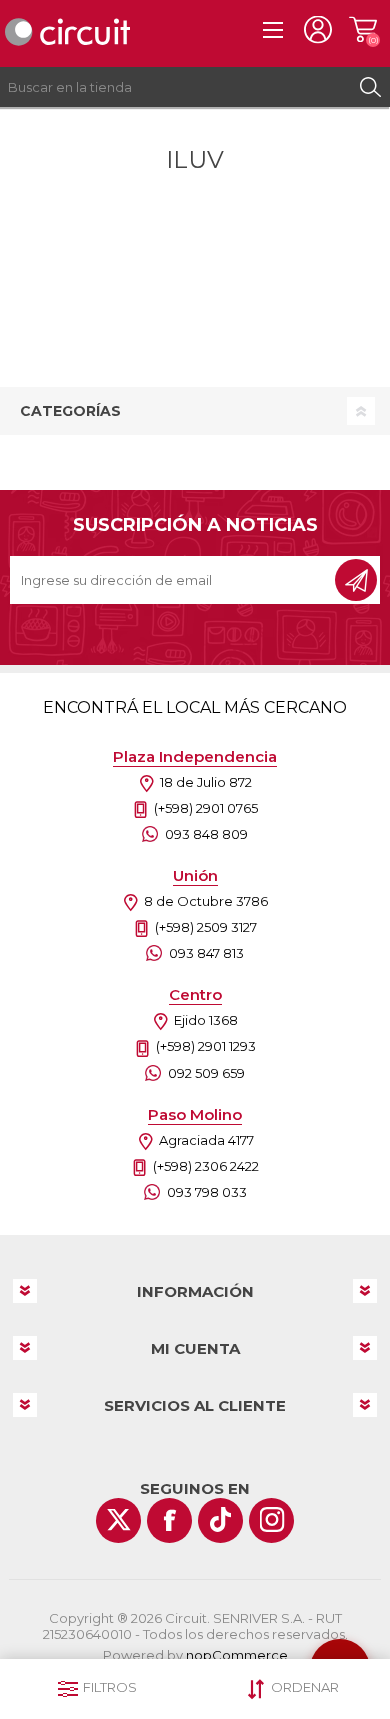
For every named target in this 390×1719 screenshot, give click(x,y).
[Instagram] (271, 1520)
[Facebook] (169, 1520)
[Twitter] (118, 1520)
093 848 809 (206, 834)
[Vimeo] (220, 1520)
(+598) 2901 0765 (206, 808)
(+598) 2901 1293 (206, 1046)
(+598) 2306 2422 (206, 1166)
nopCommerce (237, 1655)
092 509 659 (206, 1073)
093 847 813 (206, 953)
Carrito (362, 30)
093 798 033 (207, 1192)
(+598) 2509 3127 (206, 927)
